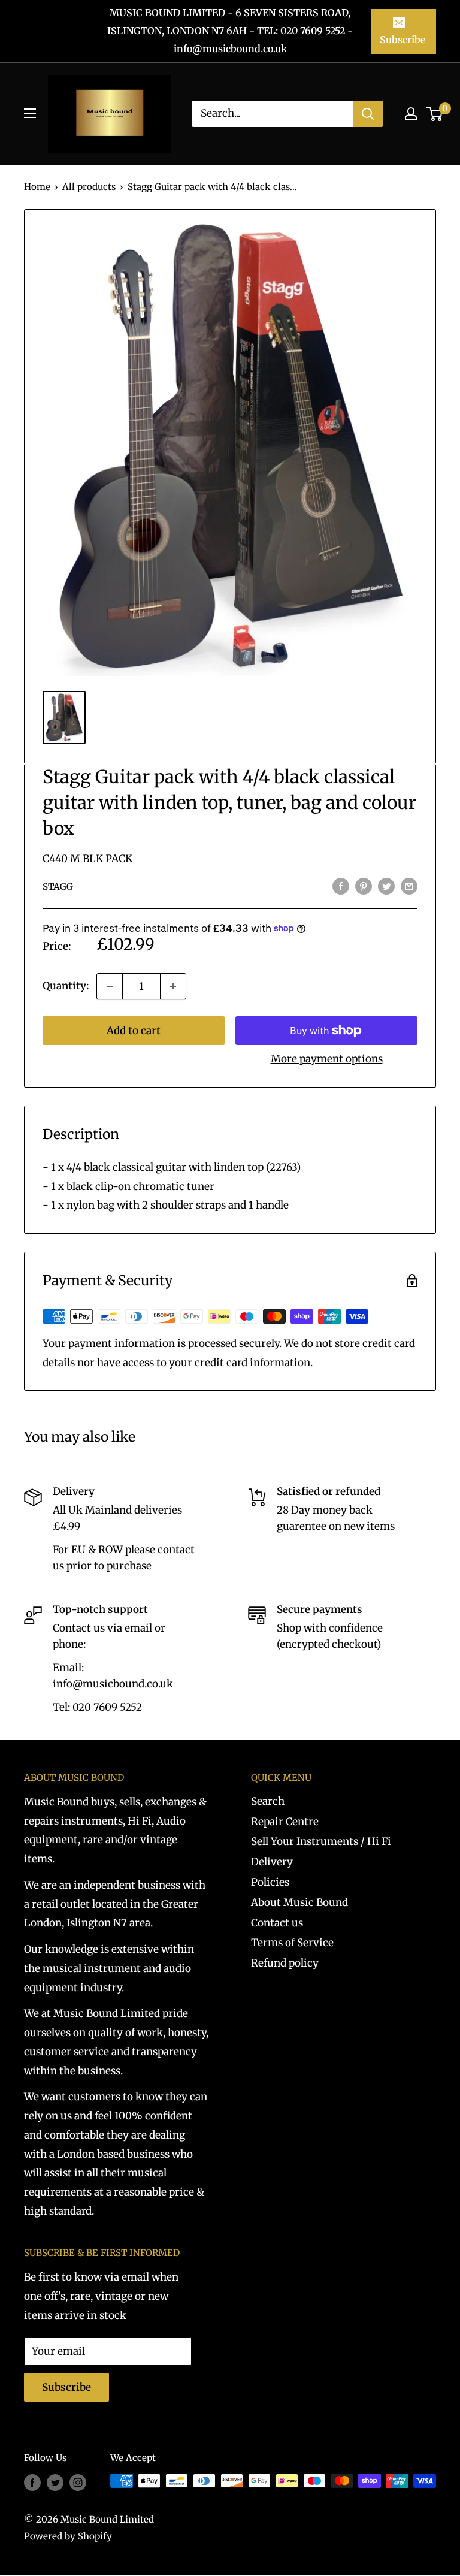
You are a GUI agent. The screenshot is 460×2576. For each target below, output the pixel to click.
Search (268, 1801)
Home (37, 187)
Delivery (272, 1862)
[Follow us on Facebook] (32, 2482)
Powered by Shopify (68, 2536)
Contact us (277, 1923)
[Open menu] (30, 113)
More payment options (327, 1059)
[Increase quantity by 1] (173, 986)
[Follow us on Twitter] (55, 2482)
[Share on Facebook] (341, 886)
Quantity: (66, 986)
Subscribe (402, 40)
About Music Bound (299, 1902)
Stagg (58, 887)
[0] (435, 114)
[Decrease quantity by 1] (110, 986)
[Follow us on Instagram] (78, 2482)
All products (89, 187)
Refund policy (285, 1963)
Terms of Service (292, 1943)
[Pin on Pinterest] (364, 886)
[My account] (411, 114)
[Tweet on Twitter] (386, 886)
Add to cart (134, 1031)
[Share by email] (409, 886)
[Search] (368, 114)
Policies (270, 1882)
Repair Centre (285, 1822)
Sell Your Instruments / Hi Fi (321, 1841)
